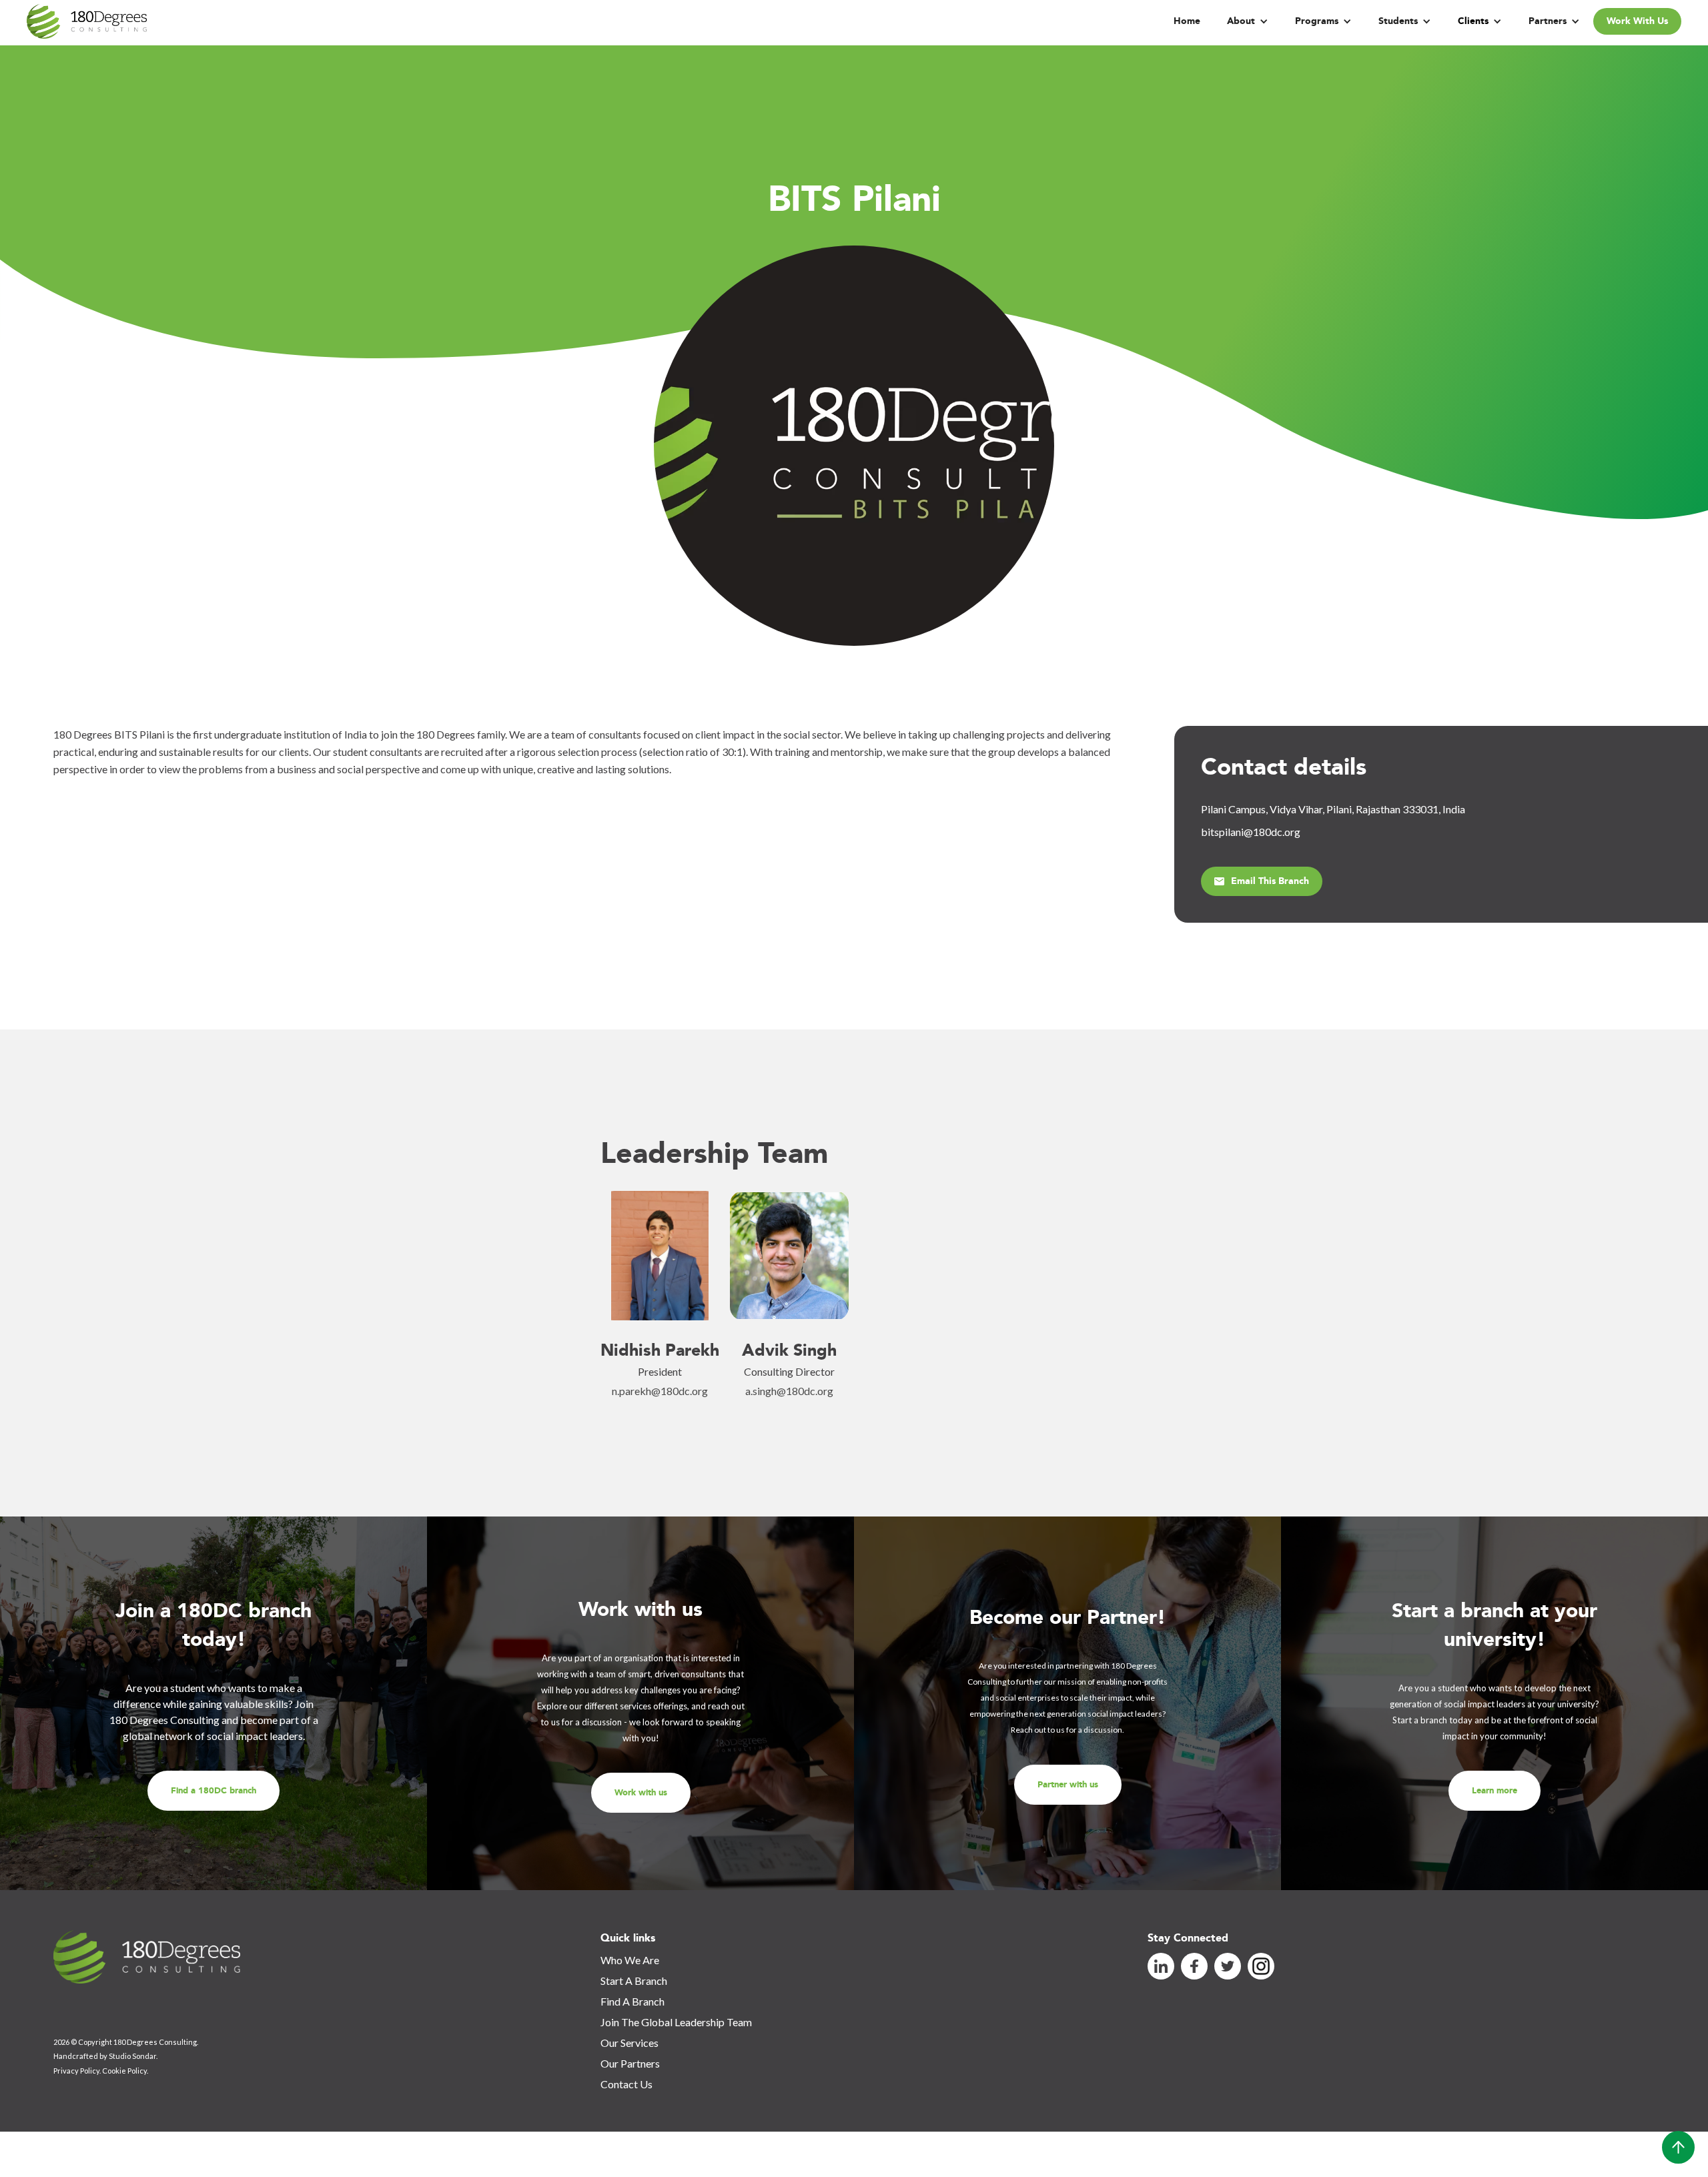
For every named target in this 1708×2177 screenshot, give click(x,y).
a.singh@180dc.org (789, 1391)
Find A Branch (632, 2001)
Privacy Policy (76, 2071)
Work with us (641, 1793)
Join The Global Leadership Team (676, 2022)
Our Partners (630, 2063)
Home (1187, 21)
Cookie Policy (124, 2071)
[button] (1248, 21)
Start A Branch (634, 1981)
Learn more (1494, 1791)
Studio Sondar (132, 2056)
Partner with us (1068, 1785)
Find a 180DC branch (213, 1791)
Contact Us (626, 2084)
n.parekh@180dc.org (660, 1391)
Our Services (629, 2043)
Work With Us (1637, 21)
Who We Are (630, 1960)
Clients (1473, 21)
